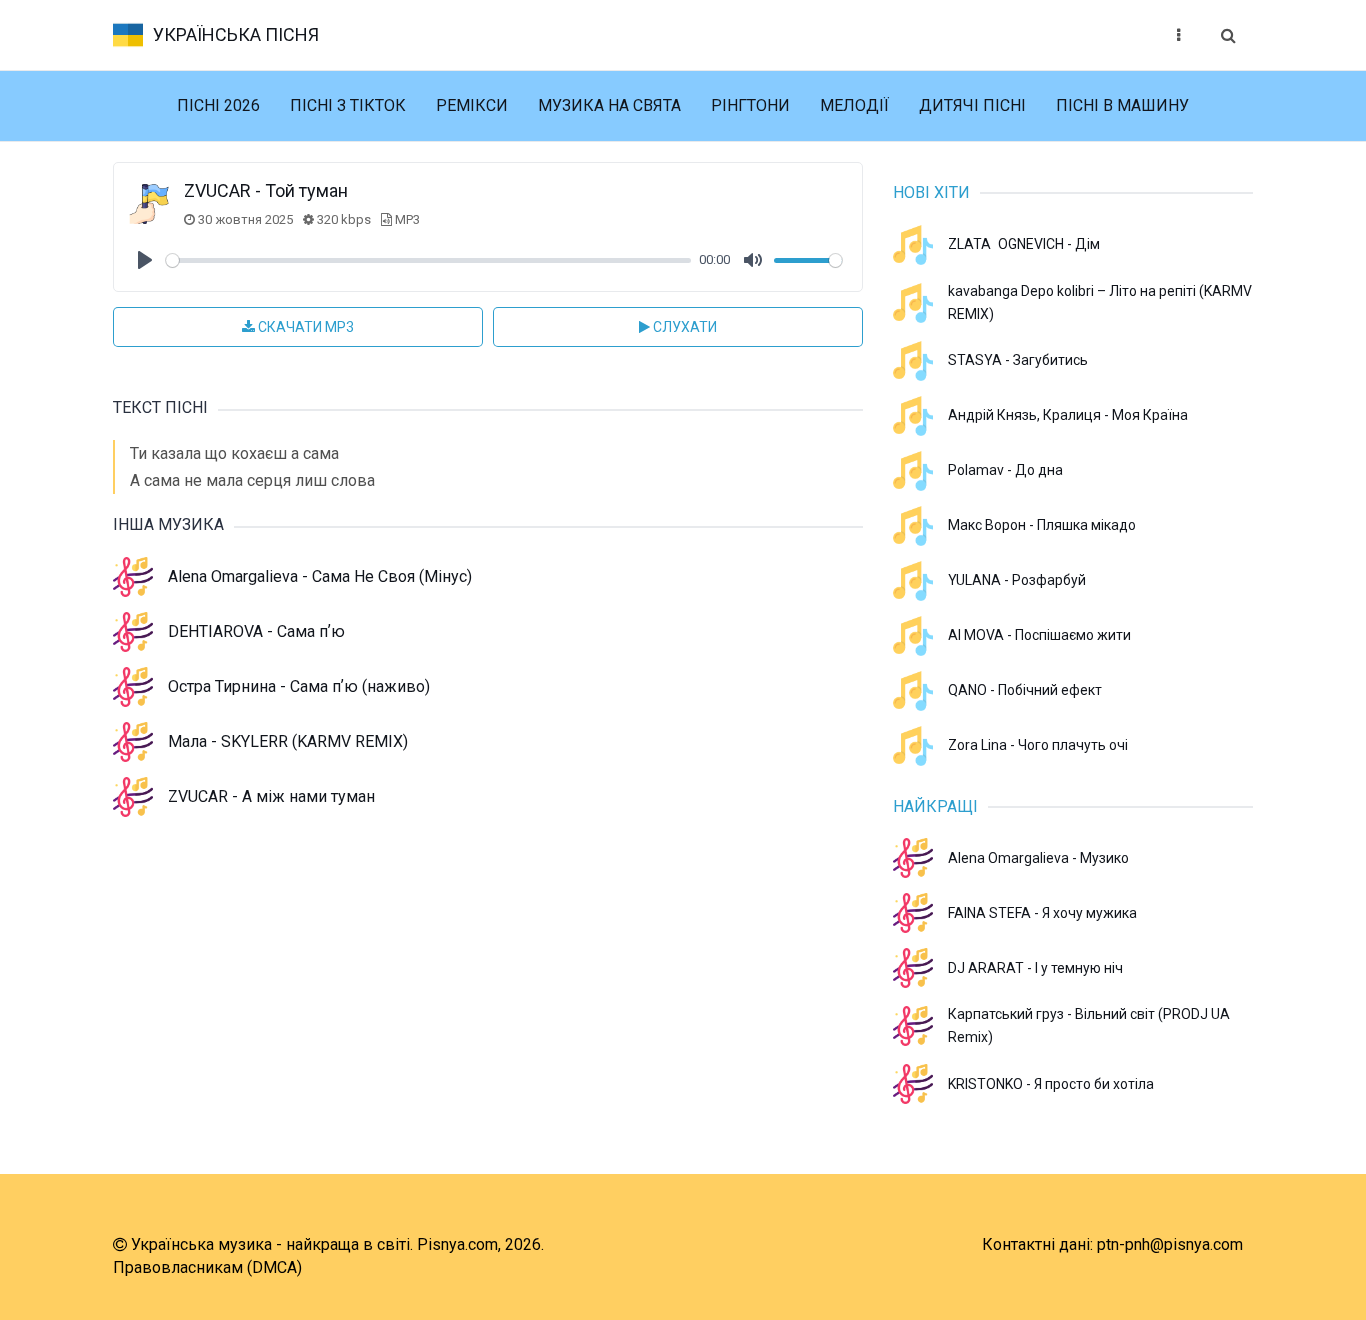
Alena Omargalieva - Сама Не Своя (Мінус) (320, 576)
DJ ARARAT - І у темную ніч (1035, 968)
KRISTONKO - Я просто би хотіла (1051, 1084)
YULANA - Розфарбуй (1017, 580)
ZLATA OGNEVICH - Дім (1024, 244)
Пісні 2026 (218, 105)
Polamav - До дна (1005, 470)
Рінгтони (750, 105)
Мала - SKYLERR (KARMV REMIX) (288, 741)
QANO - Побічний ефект (1025, 690)
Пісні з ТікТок (348, 105)
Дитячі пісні (972, 105)
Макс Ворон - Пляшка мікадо (1042, 525)
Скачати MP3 (304, 327)
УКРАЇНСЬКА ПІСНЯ (236, 34)
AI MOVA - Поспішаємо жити (1039, 635)
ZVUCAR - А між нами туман (271, 796)
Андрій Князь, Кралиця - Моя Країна (1068, 415)
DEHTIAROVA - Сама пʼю (256, 631)
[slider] (428, 260)
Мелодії (854, 105)
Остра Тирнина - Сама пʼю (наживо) (299, 686)
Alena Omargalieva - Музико (1038, 858)
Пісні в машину (1122, 105)
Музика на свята (609, 105)
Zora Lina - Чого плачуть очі (1038, 745)
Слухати (683, 327)
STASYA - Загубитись (1018, 360)
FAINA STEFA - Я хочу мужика (1042, 913)
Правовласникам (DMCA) (207, 1267)
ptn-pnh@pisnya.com (1170, 1244)
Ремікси (472, 105)
